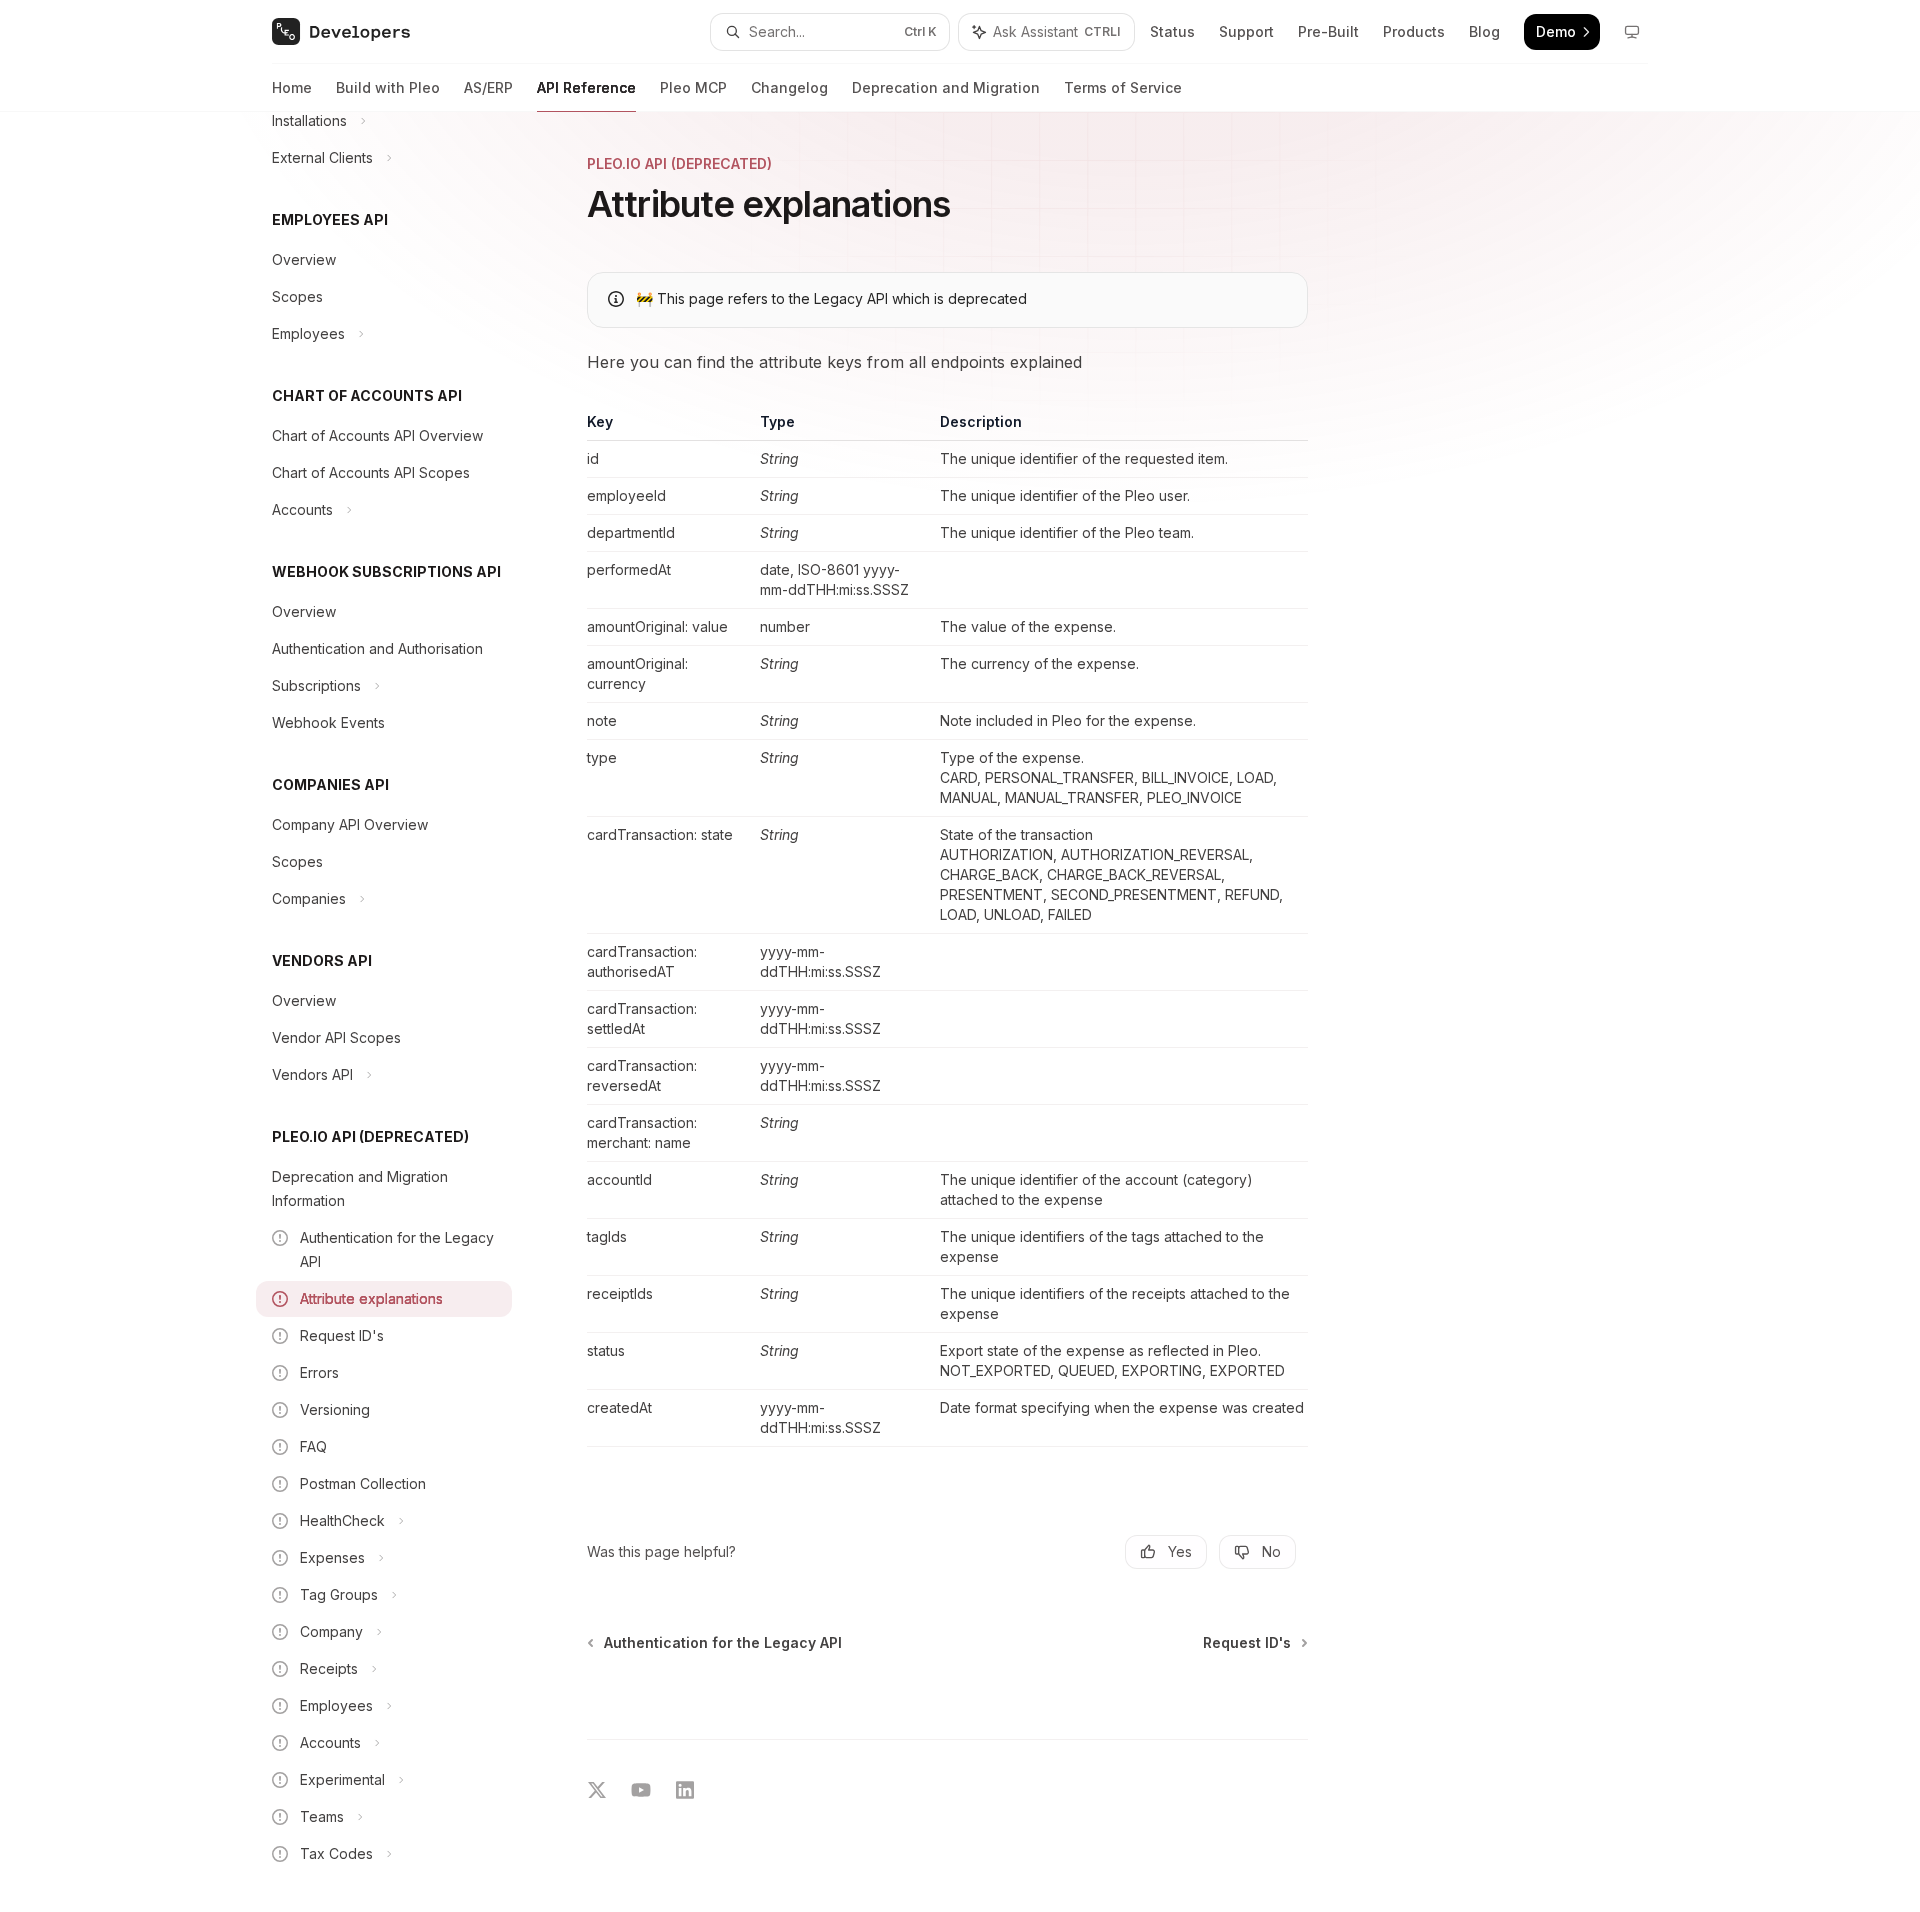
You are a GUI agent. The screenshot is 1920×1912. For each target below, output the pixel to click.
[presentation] (400, 1012)
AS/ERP (488, 87)
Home (292, 87)
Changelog (789, 87)
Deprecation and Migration (946, 87)
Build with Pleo (388, 87)
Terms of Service (1123, 87)
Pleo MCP (693, 87)
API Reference (586, 87)
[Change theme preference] (1632, 32)
